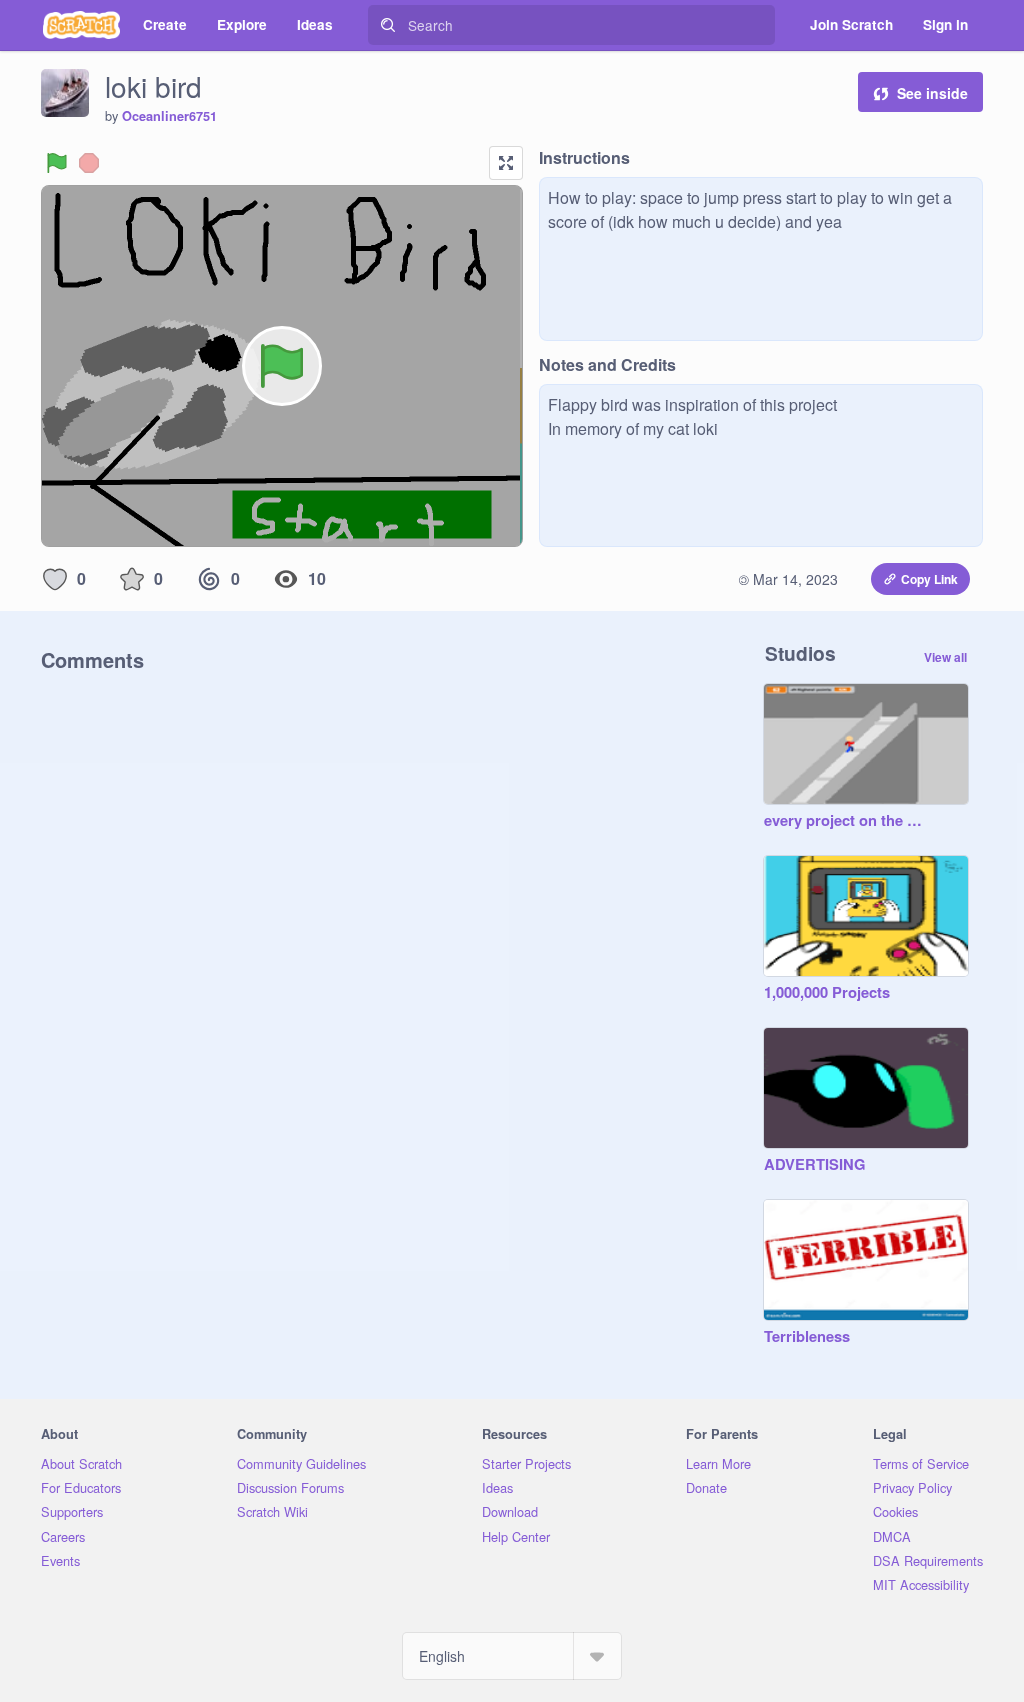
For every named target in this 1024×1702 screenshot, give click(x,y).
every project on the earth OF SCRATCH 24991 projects (846, 821)
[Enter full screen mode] (506, 163)
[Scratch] (81, 25)
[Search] (388, 25)
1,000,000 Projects (827, 993)
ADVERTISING (814, 1165)
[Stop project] (89, 163)
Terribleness (807, 1337)
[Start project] (57, 163)
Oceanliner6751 (169, 116)
